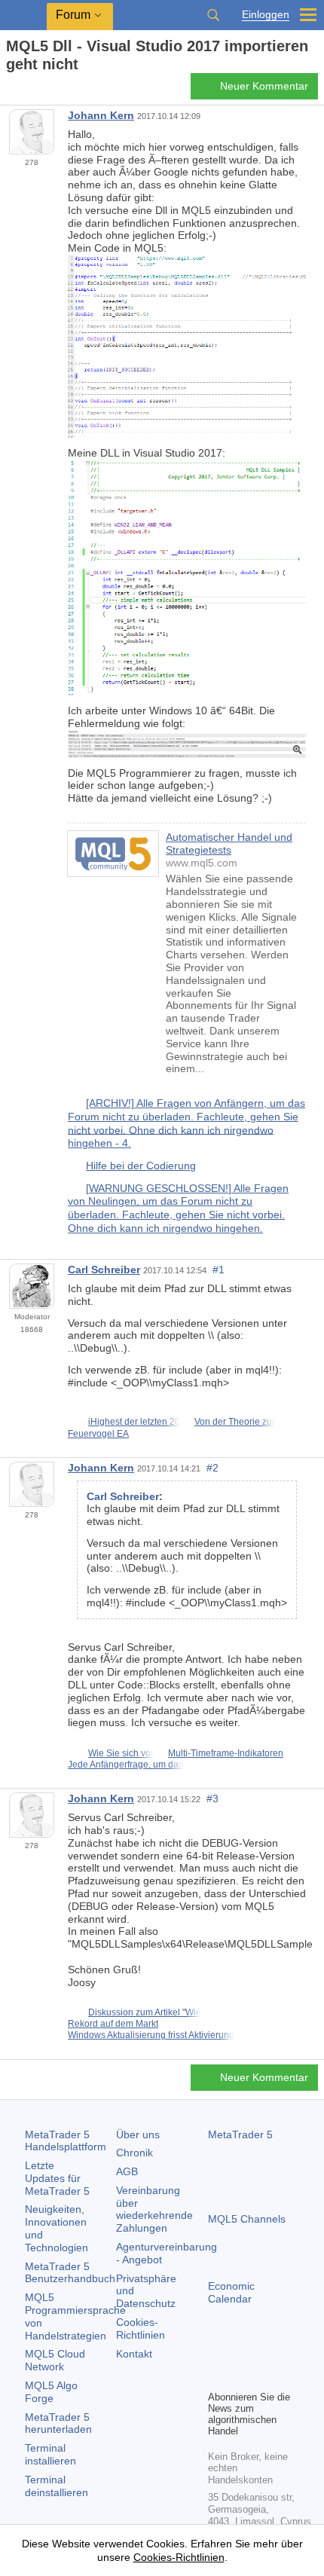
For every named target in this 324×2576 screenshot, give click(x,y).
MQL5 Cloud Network (55, 2360)
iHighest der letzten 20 (134, 1422)
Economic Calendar (231, 2292)
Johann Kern (101, 115)
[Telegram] (241, 2352)
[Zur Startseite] (11, 91)
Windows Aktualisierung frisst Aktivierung (151, 2035)
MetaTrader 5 (240, 2134)
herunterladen (58, 2423)
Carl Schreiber (104, 1270)
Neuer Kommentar (264, 86)
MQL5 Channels (247, 2219)
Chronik (134, 2153)
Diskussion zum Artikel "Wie (145, 2012)
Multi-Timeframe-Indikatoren (226, 1753)
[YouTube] (289, 2352)
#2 (212, 1468)
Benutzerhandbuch (70, 2273)
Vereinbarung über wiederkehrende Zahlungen (154, 2209)
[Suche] (213, 15)
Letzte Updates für (57, 2178)
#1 (219, 1270)
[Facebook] (217, 2352)
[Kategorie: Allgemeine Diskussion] (29, 90)
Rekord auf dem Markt (113, 2024)
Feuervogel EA (98, 1434)
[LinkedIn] (217, 2376)
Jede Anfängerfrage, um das (125, 1765)
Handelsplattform (66, 2141)
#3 (212, 1798)
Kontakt (134, 2354)
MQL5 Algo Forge (51, 2392)
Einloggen (266, 15)
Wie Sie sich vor (121, 1753)
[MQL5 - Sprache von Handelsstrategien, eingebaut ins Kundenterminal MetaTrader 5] (23, 15)
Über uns (138, 2134)
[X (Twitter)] (265, 2352)
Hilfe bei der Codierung (141, 1166)
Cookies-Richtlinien (141, 2328)
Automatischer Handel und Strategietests (229, 843)
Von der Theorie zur (235, 1422)
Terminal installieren (50, 2454)
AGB (127, 2171)
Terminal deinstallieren (57, 2486)
